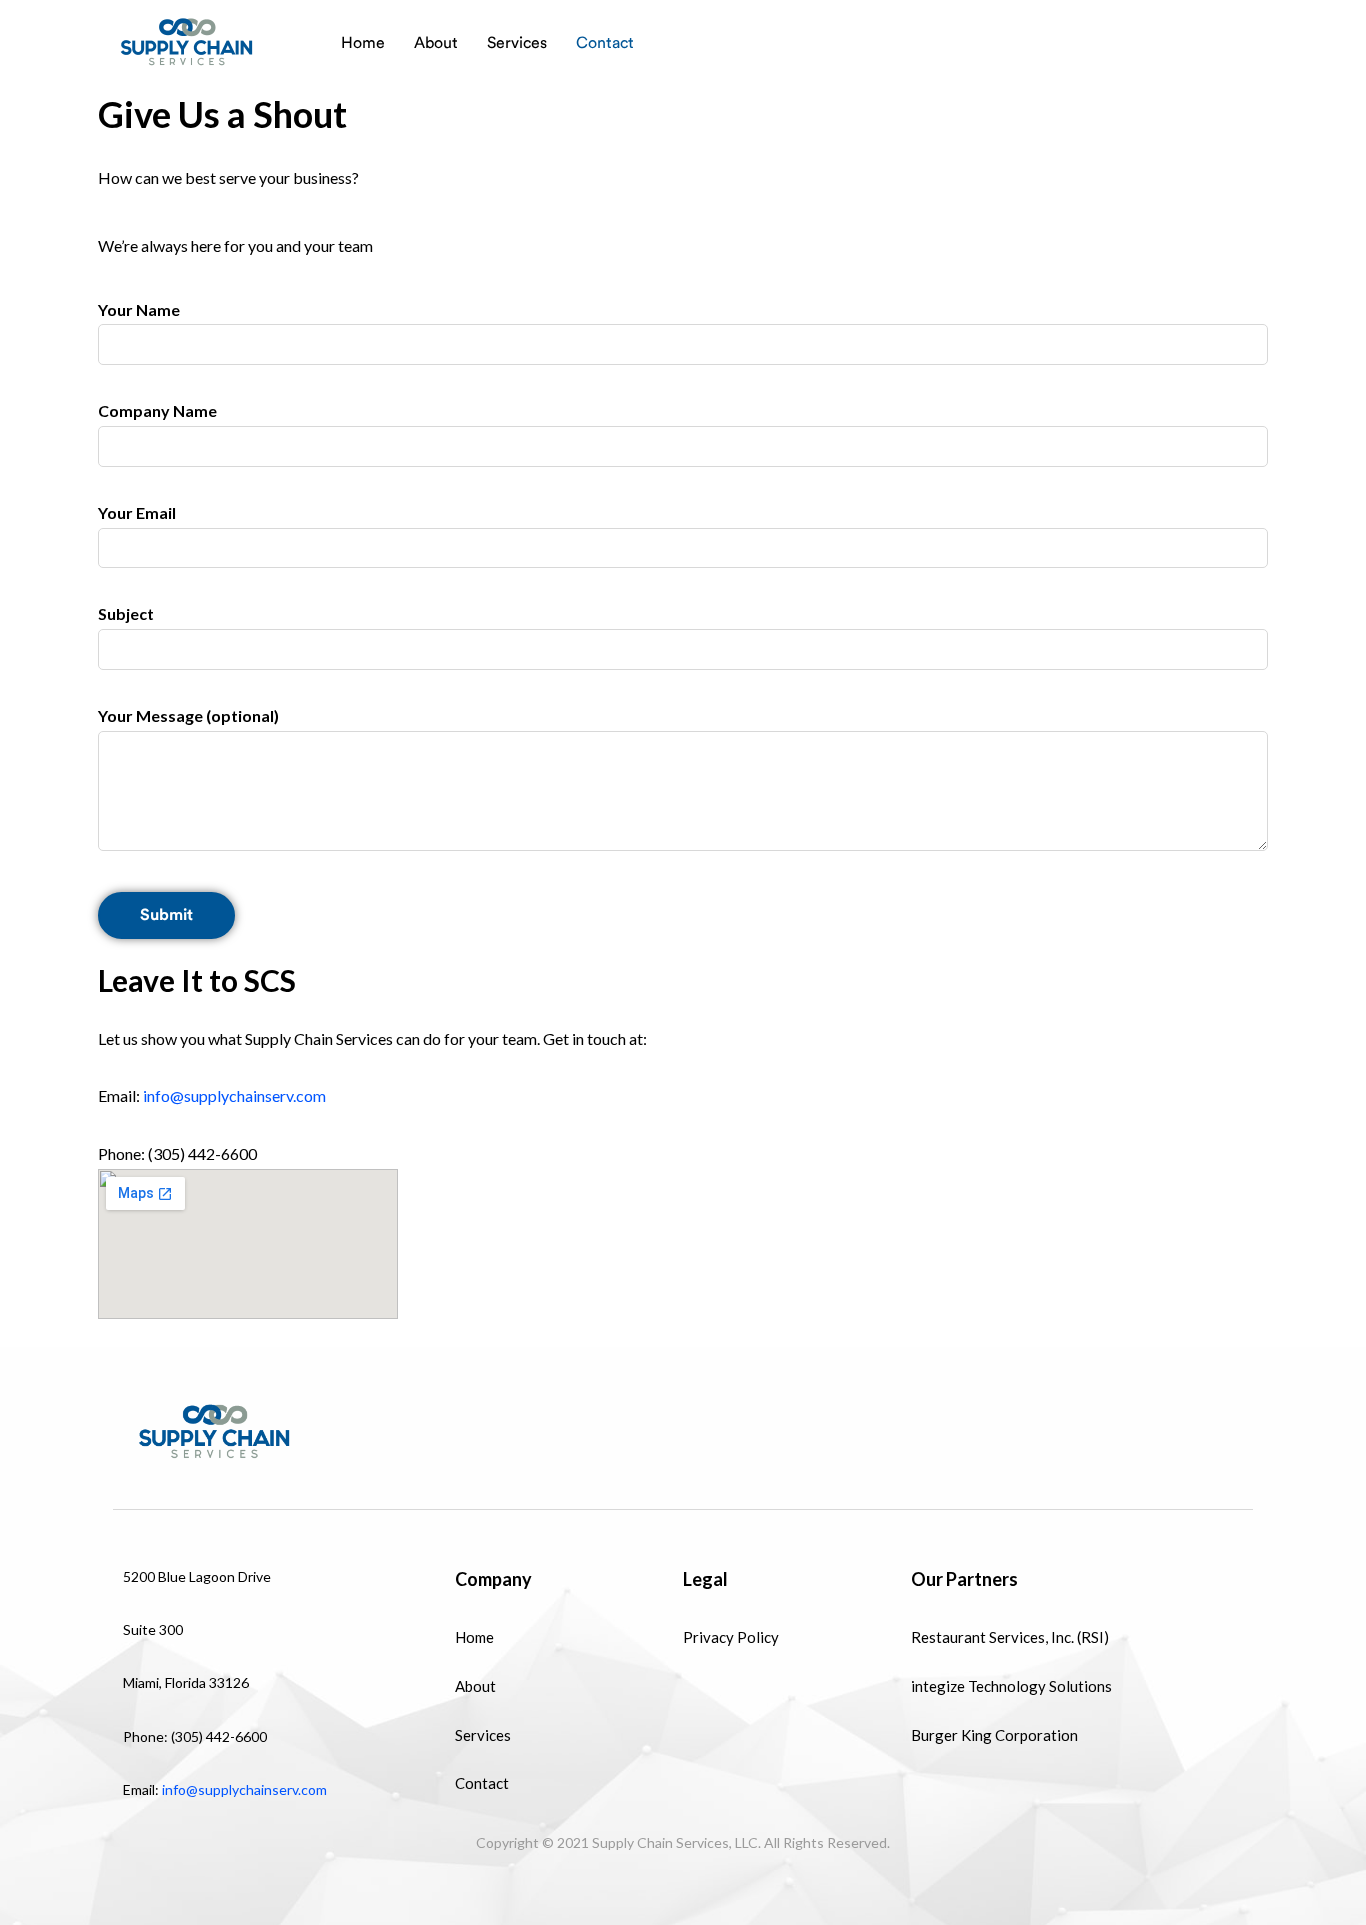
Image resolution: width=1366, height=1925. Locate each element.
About (436, 43)
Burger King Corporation (994, 1735)
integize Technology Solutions (1011, 1686)
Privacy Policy (731, 1637)
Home (363, 43)
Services (517, 43)
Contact (605, 43)
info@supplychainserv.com (233, 1095)
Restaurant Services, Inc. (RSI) (1010, 1637)
